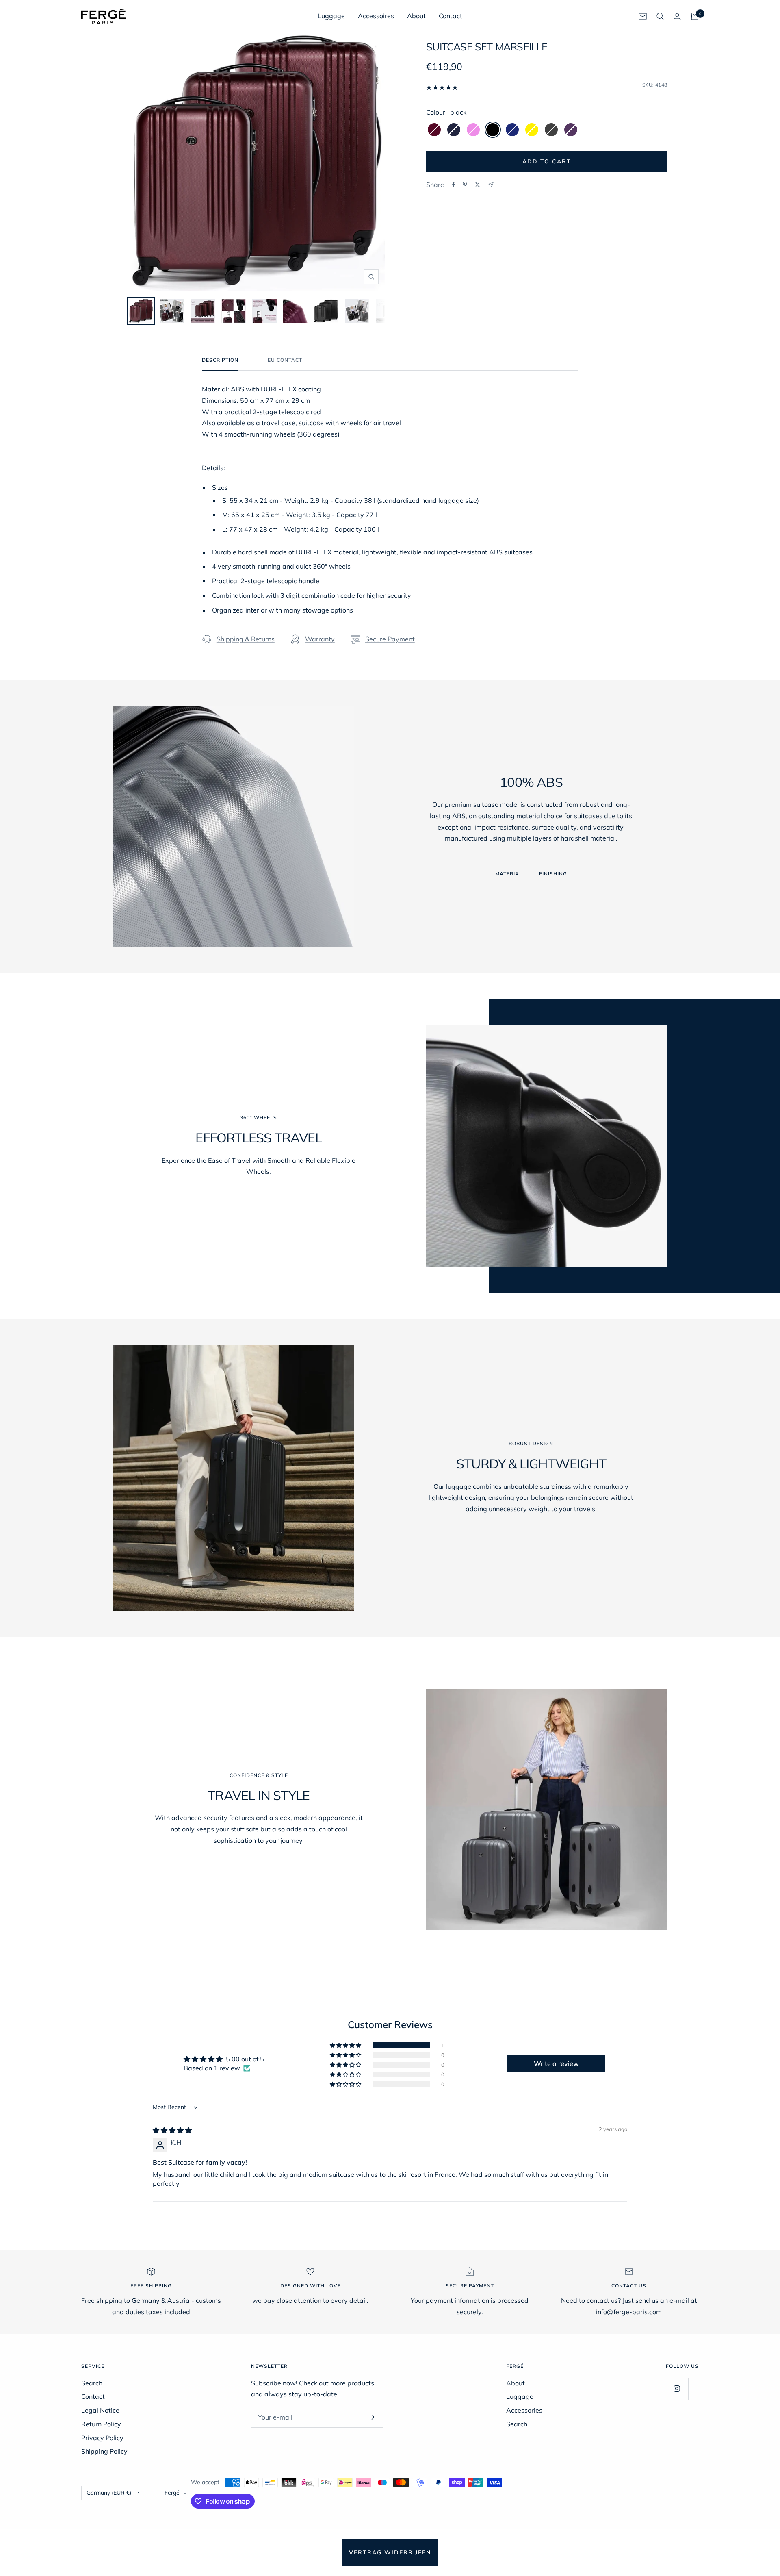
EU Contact (285, 360)
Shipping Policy (104, 2451)
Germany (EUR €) (109, 2493)
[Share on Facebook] (454, 185)
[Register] (372, 2417)
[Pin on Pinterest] (465, 185)
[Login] (677, 16)
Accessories (524, 2410)
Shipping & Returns (246, 639)
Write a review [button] (556, 2063)
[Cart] (695, 16)
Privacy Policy (102, 2438)
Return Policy (101, 2424)
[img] (172, 2130)
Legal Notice (100, 2410)
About (416, 16)
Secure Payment (390, 639)
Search (92, 2383)
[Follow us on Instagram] (677, 2389)
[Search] (660, 16)
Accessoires (376, 16)
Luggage (331, 16)
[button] (346, 2045)
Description (220, 360)
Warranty (320, 639)
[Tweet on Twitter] (478, 185)
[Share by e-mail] (491, 185)
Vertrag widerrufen (390, 2552)
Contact (451, 16)
